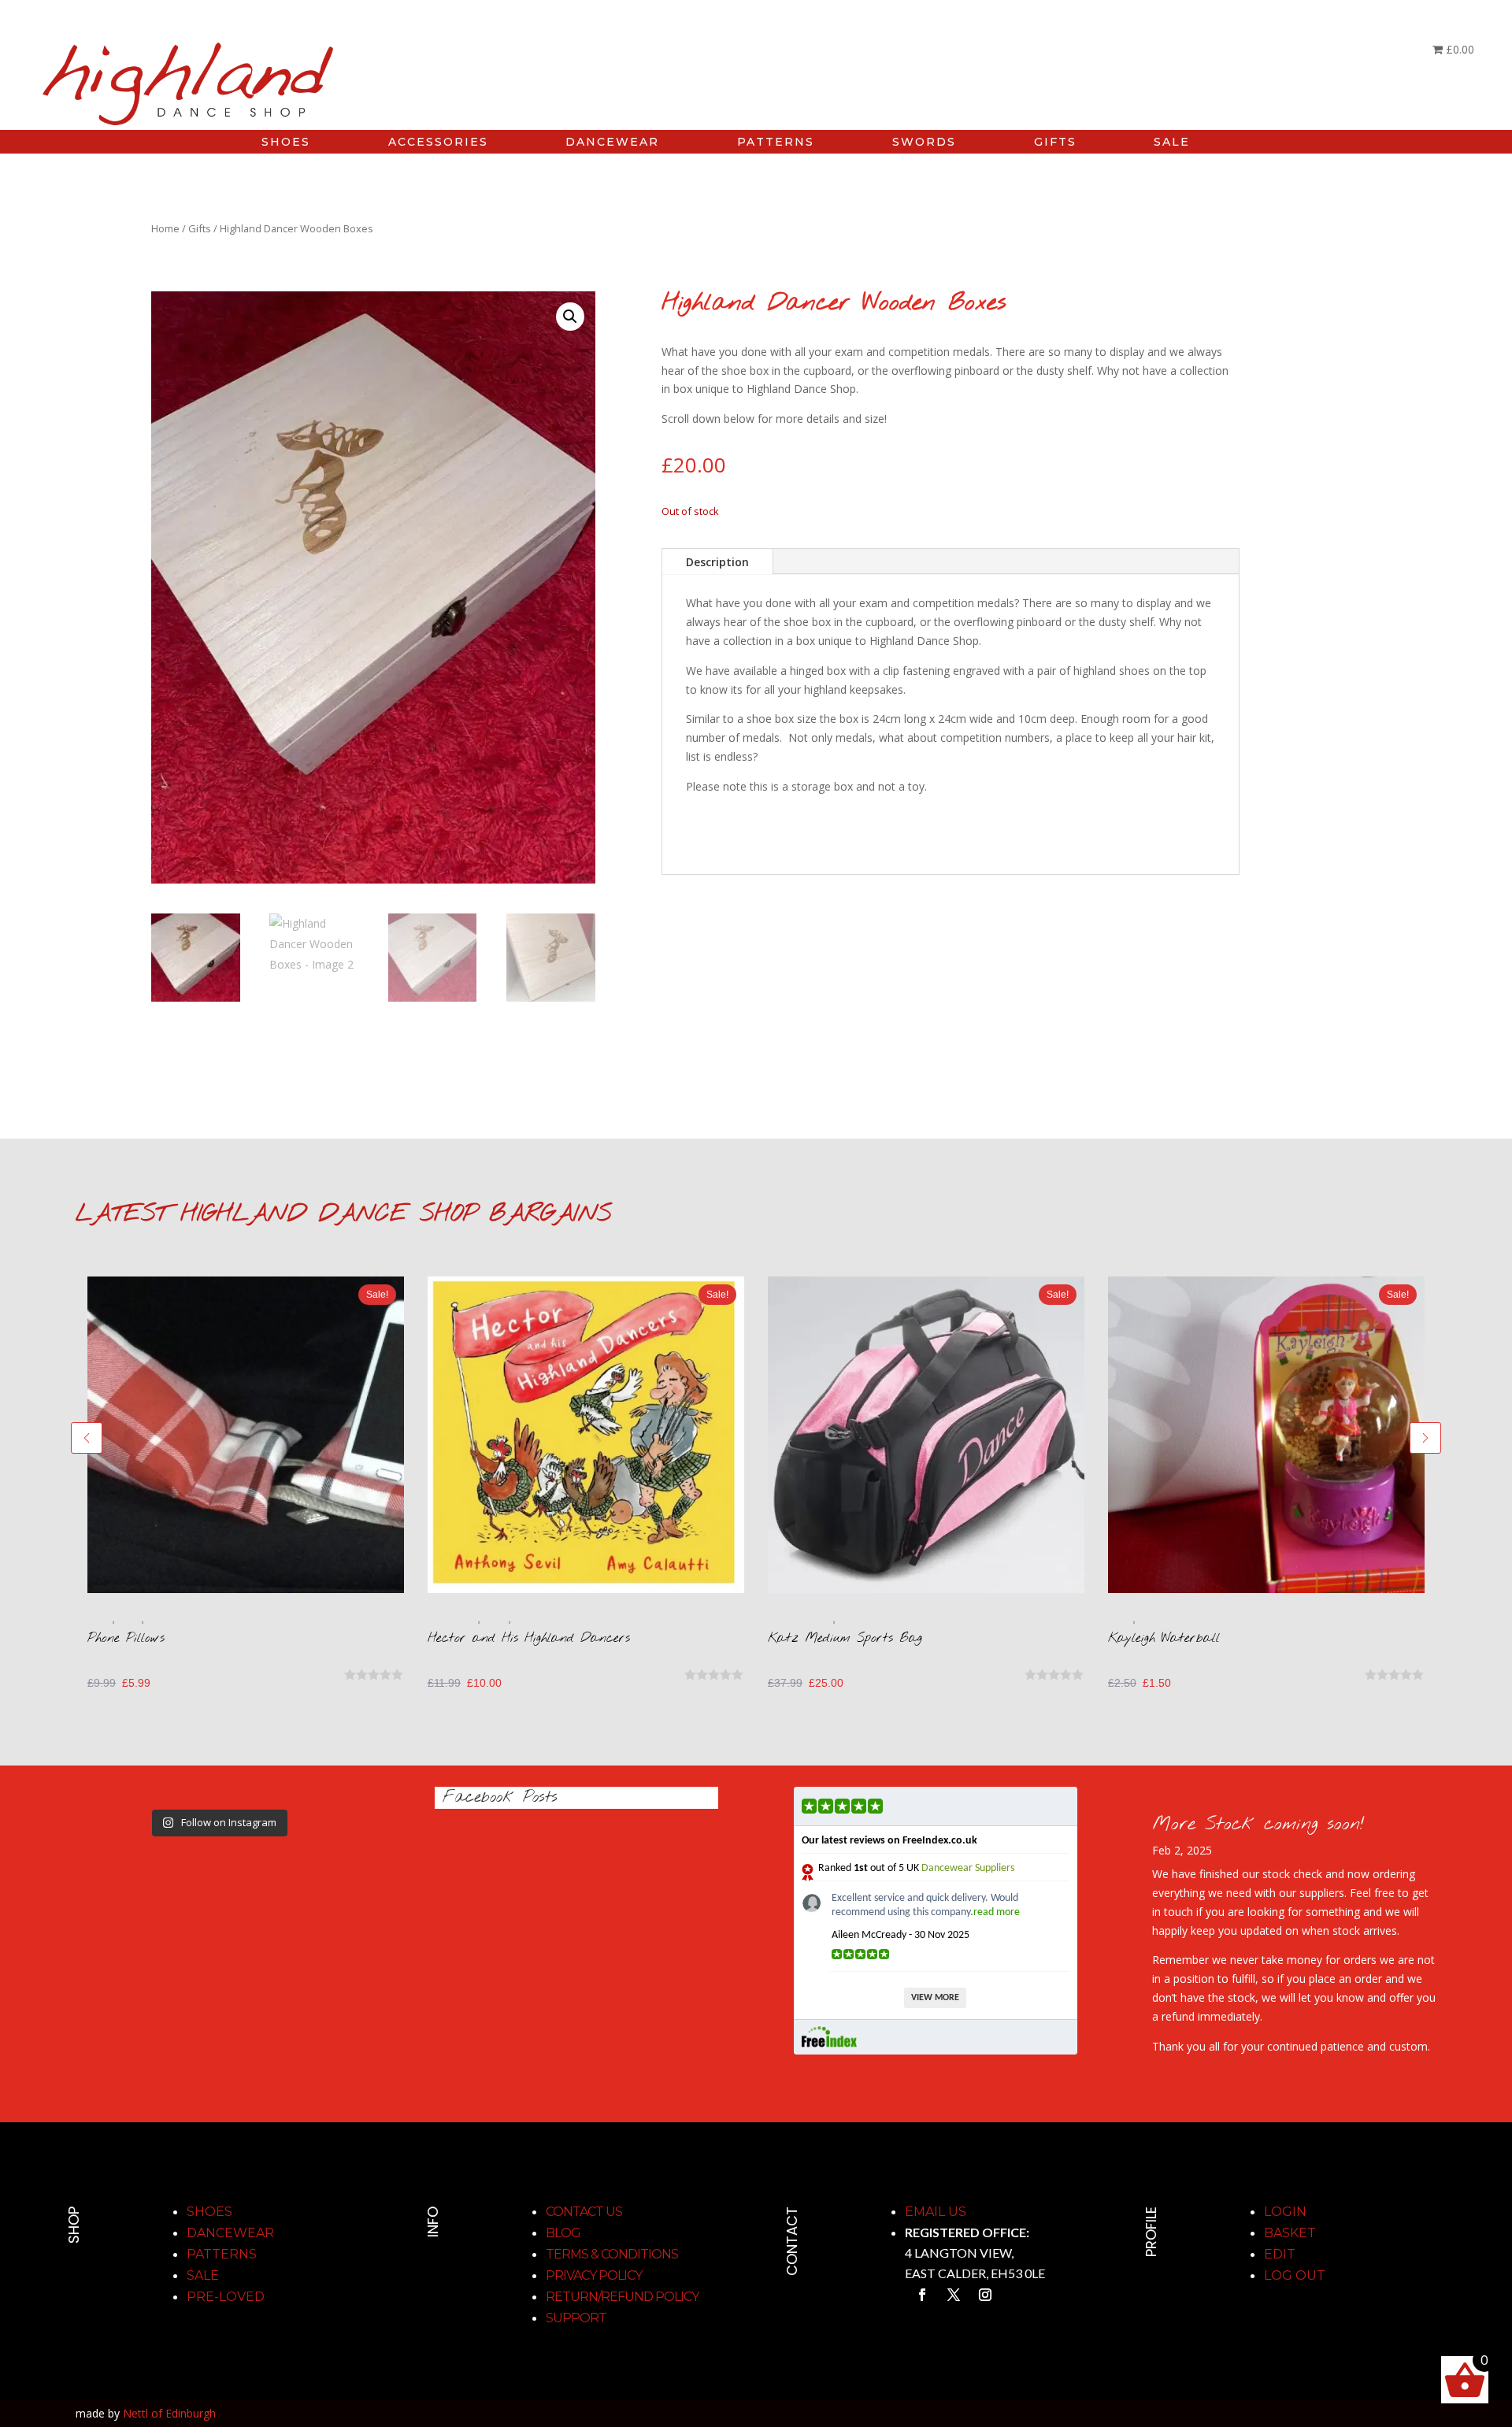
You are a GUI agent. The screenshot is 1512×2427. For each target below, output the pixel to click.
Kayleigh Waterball (1164, 1638)
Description (717, 562)
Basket (1290, 2233)
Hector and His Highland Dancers (529, 1638)
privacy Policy (594, 2275)
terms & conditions (612, 2254)
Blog (563, 2233)
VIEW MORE (935, 1998)
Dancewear (230, 2233)
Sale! (377, 1295)
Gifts (200, 228)
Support (576, 2318)
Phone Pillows (126, 1638)
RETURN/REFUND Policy (622, 2297)
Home (165, 228)
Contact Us (584, 2212)
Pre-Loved (226, 2297)
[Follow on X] (954, 2295)
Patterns (222, 2254)
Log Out (1295, 2275)
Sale (203, 2275)
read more (997, 1912)
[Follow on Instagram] (985, 2295)
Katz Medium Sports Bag (845, 1638)
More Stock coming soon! (1258, 1824)
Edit (1280, 2254)
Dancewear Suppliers (968, 1868)
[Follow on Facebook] (922, 2295)
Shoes (209, 2212)
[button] (570, 317)
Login (1285, 2212)
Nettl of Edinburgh (169, 2413)
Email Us (936, 2212)
